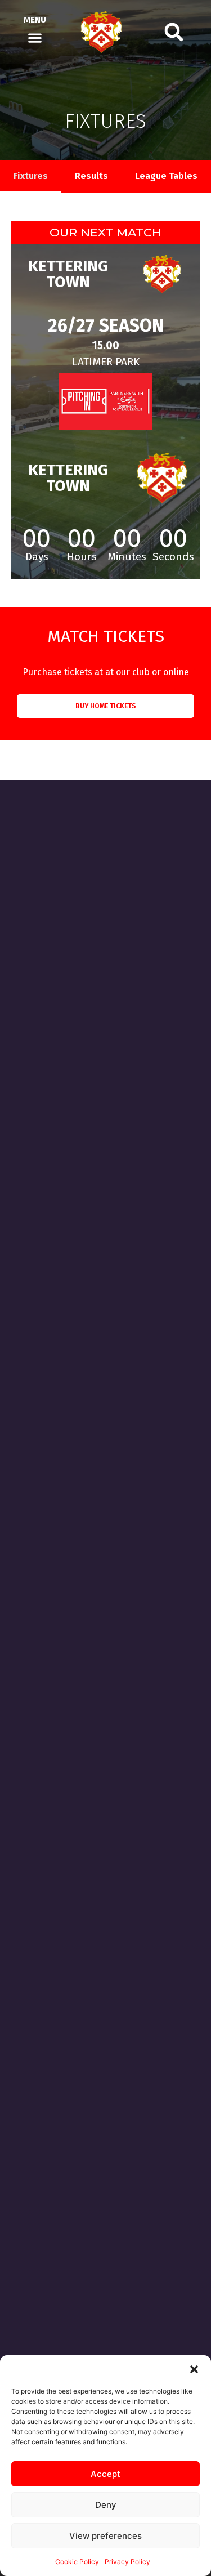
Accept (105, 2474)
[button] (194, 2369)
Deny (106, 2505)
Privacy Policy (127, 2562)
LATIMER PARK (106, 362)
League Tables (166, 176)
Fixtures (31, 176)
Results (91, 176)
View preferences (105, 2536)
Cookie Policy (77, 2562)
